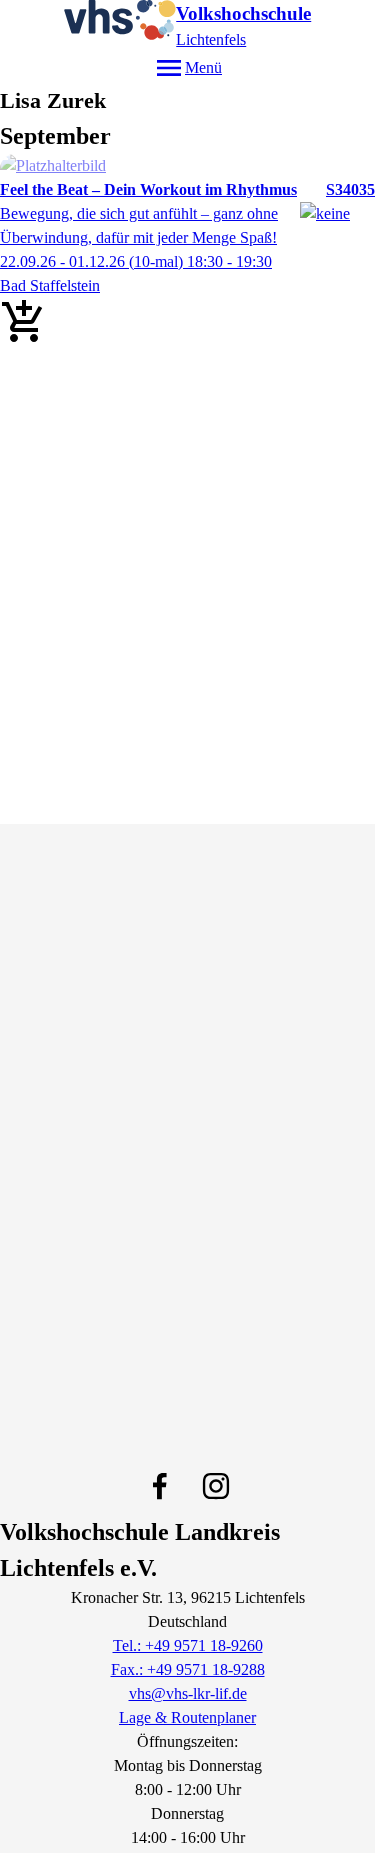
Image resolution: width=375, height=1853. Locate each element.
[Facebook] (160, 1486)
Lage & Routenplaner (187, 1717)
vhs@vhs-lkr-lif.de (188, 1693)
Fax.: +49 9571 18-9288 (188, 1669)
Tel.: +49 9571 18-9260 (188, 1645)
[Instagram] (216, 1486)
